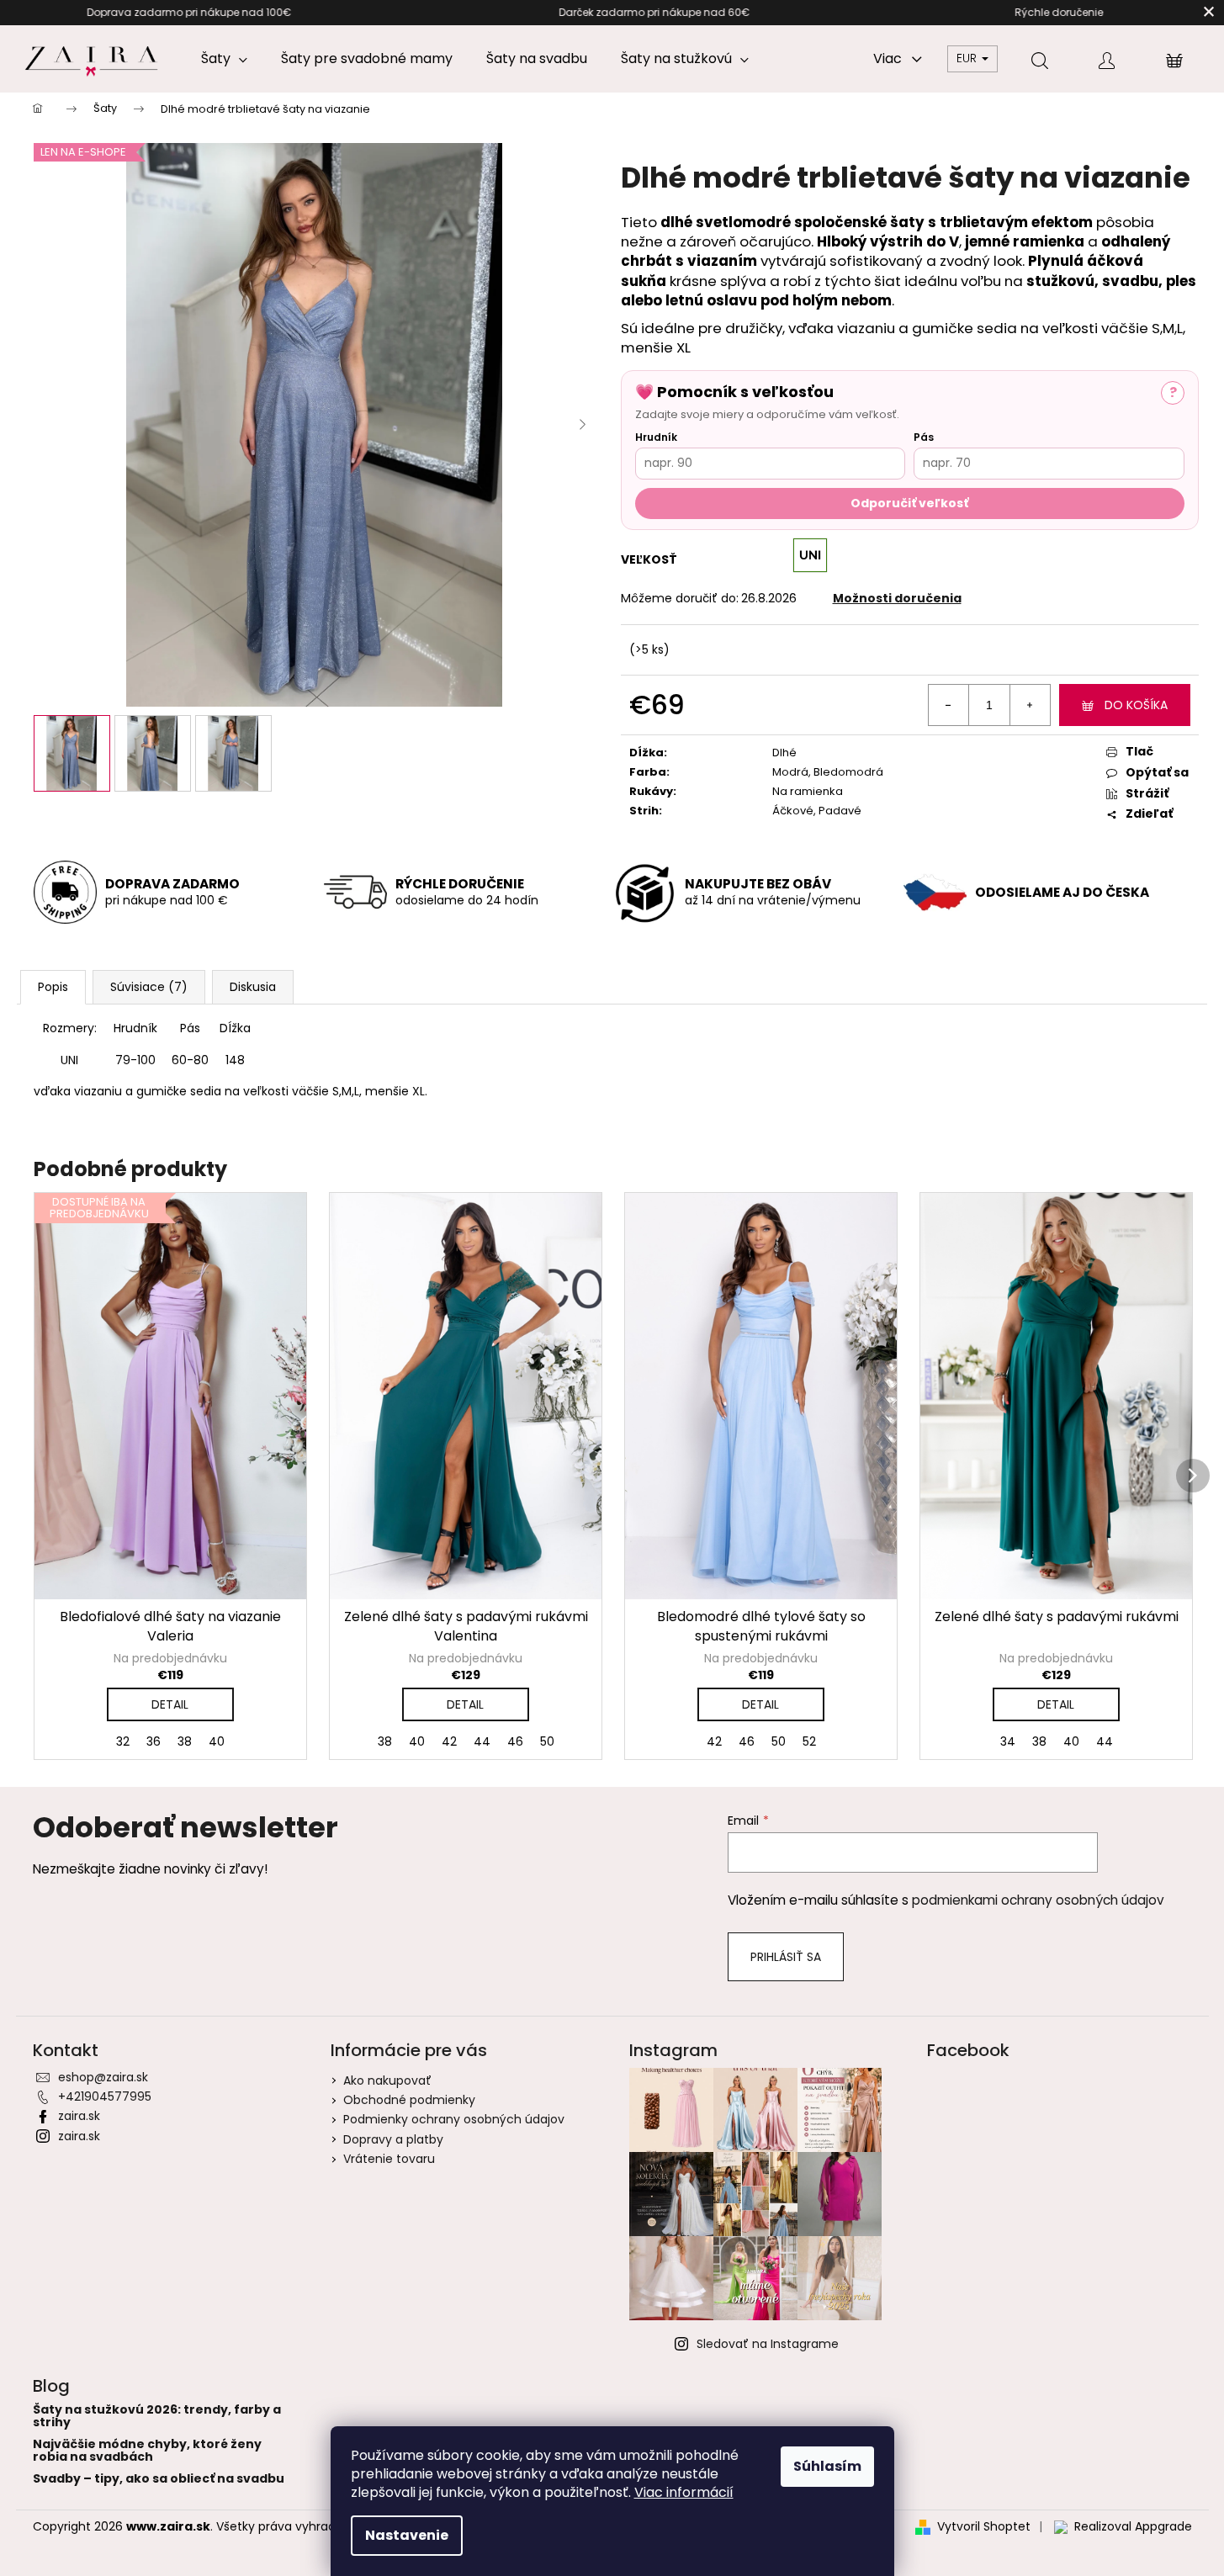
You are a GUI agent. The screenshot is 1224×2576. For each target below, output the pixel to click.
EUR (968, 58)
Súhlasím (827, 2466)
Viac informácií (684, 2492)
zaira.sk (79, 2116)
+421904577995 (105, 2096)
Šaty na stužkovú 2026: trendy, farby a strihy (157, 2417)
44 (482, 1741)
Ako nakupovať (387, 2080)
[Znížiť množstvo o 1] (949, 705)
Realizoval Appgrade (1133, 2527)
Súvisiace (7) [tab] (149, 987)
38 (185, 1741)
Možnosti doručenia (897, 598)
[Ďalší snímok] (583, 425)
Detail (170, 1704)
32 (123, 1741)
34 (1008, 1741)
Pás (924, 437)
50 (547, 1741)
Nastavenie (407, 2535)
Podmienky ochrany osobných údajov (454, 2119)
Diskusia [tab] (253, 987)
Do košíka (1136, 705)
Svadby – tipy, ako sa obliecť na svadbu (159, 2479)
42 (449, 1741)
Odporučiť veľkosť (909, 503)
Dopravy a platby (393, 2139)
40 (217, 1741)
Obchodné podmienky (409, 2100)
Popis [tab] (53, 987)
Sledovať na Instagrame (768, 2344)
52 (809, 1741)
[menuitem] (224, 59)
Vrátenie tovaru (389, 2159)
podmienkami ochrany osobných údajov (1038, 1900)
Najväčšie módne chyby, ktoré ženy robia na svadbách (147, 2451)
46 (515, 1741)
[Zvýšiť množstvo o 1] (1030, 705)
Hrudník (656, 437)
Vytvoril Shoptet (984, 2527)
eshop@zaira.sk (103, 2077)
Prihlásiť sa (786, 1957)
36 (154, 1741)
